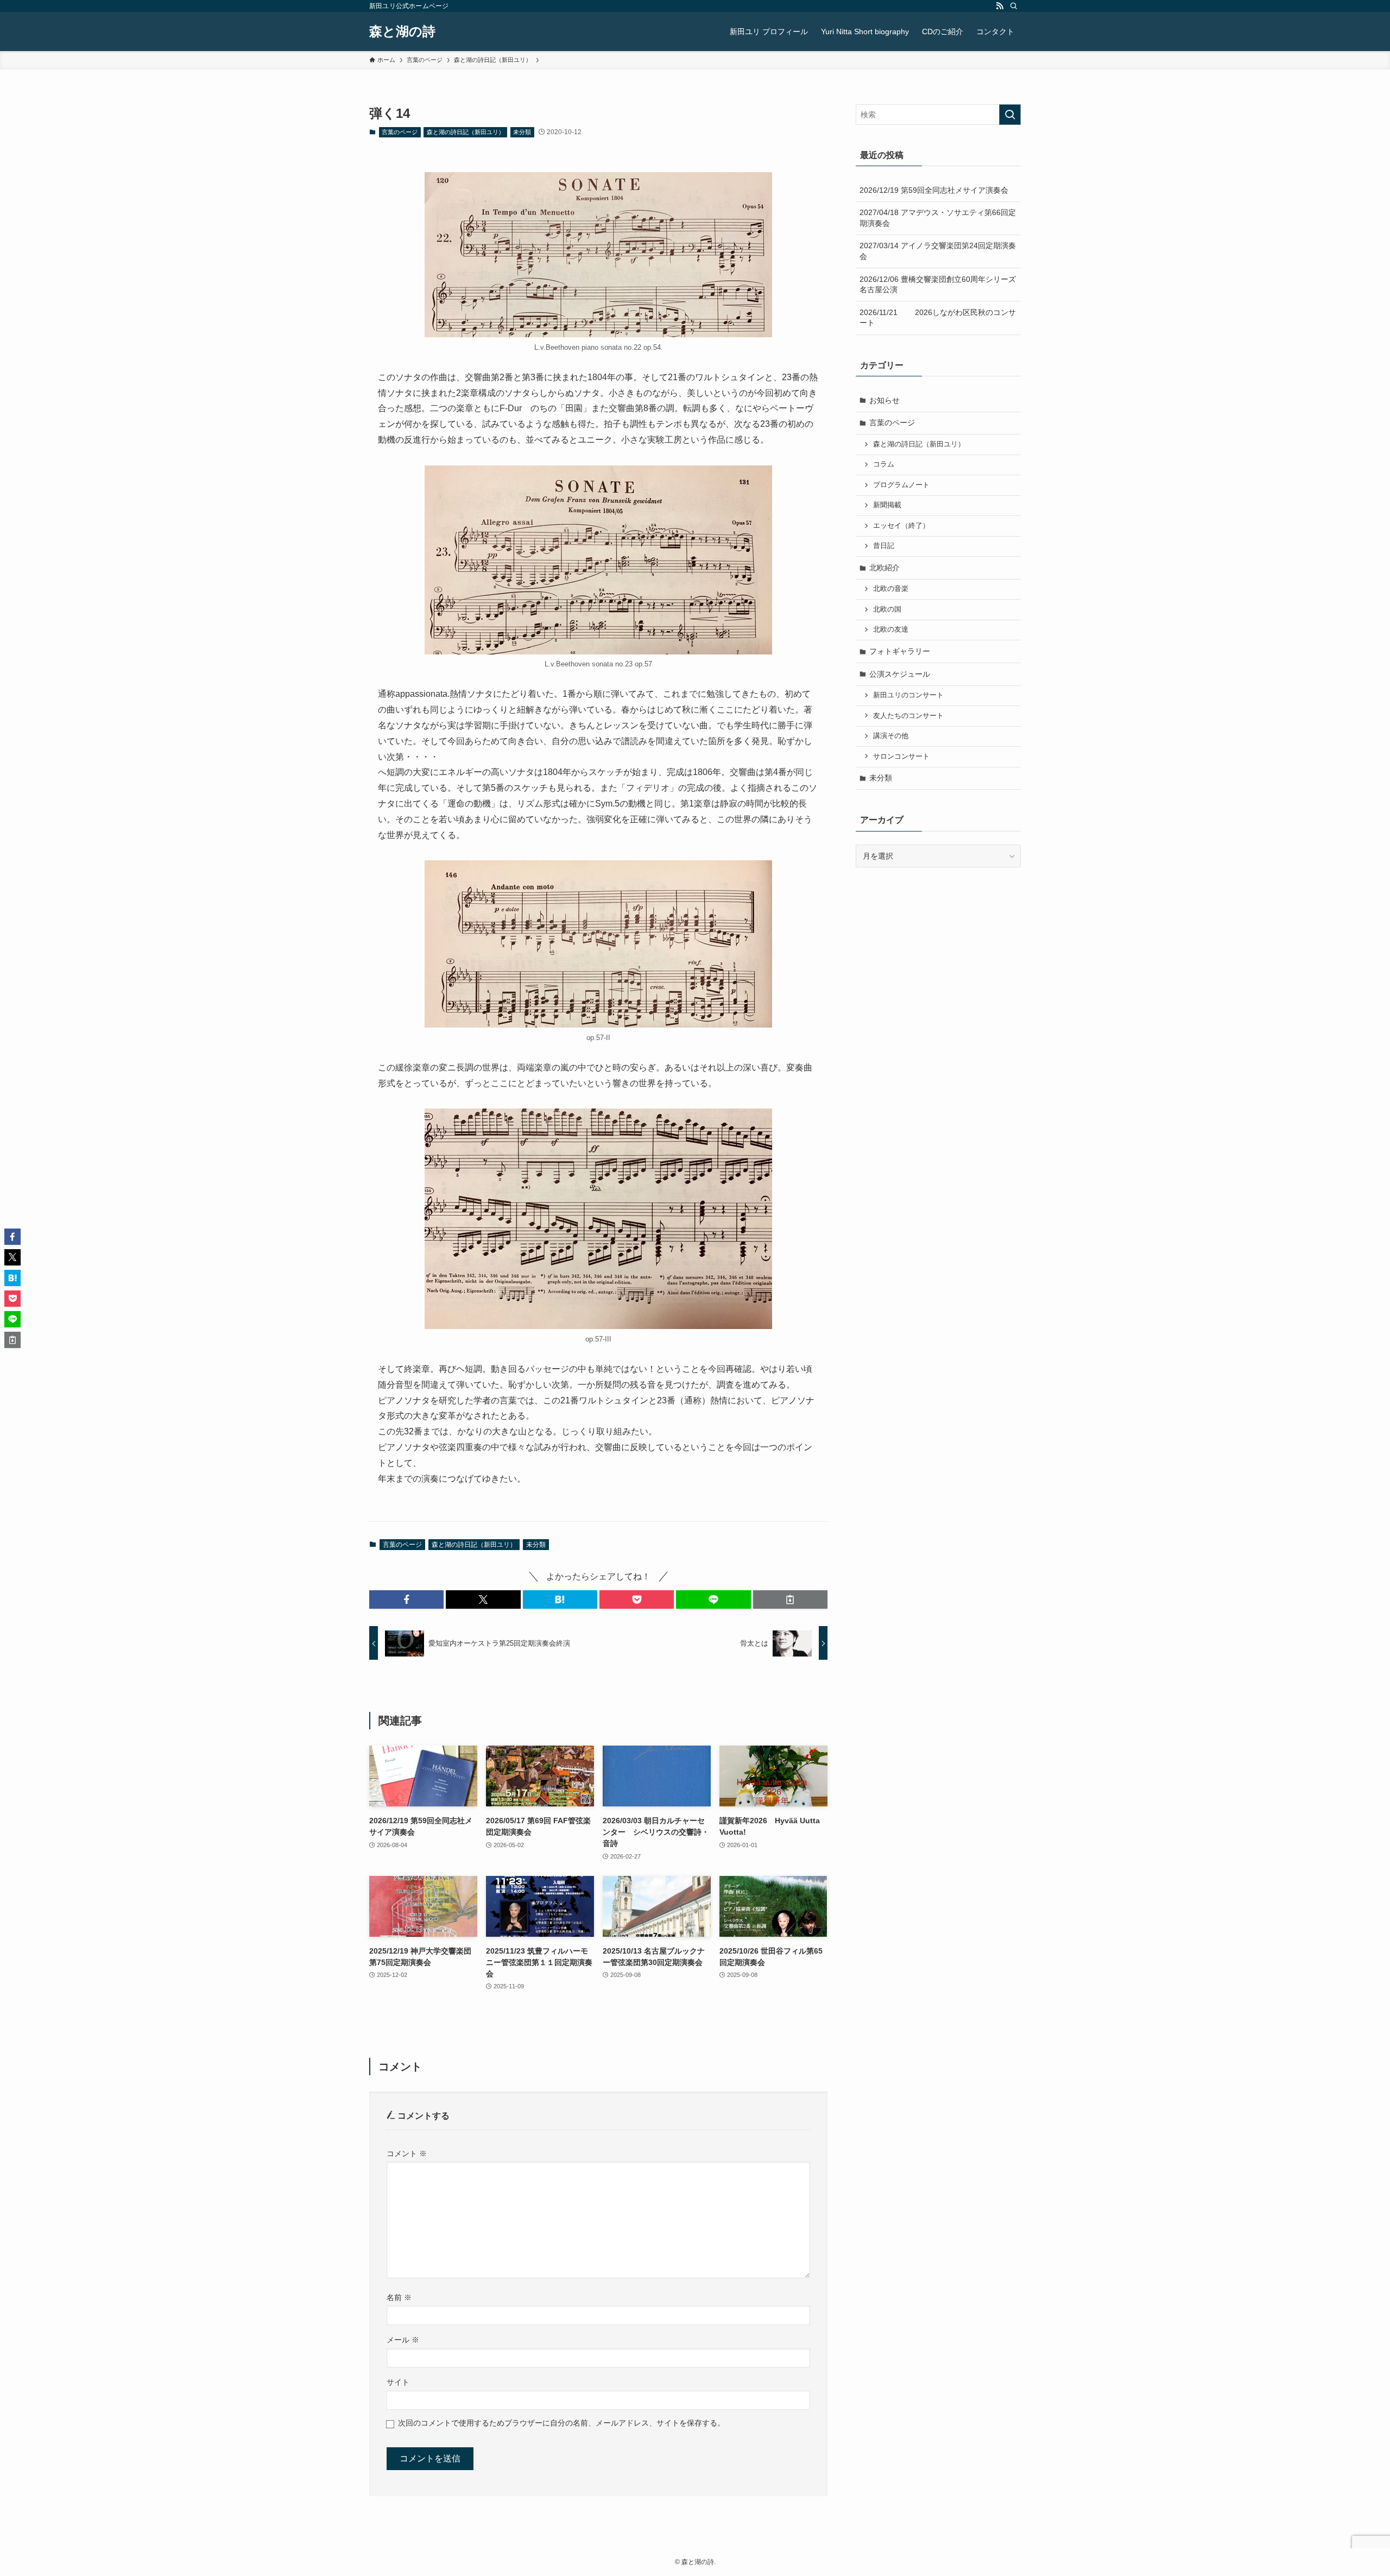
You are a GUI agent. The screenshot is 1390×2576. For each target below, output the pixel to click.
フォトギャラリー (900, 651)
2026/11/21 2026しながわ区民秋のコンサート (938, 318)
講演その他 (891, 736)
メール (403, 2340)
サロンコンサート (901, 757)
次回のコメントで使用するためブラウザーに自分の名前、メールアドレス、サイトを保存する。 (561, 2423)
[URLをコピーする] (790, 1599)
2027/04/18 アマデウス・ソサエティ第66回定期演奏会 (938, 218)
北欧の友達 (891, 629)
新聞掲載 (887, 505)
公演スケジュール (900, 674)
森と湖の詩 (402, 32)
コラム (884, 464)
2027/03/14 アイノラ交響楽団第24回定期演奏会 (938, 251)
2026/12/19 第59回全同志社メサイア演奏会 (934, 190)
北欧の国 (887, 609)
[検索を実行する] (1010, 115)
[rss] (1000, 6)
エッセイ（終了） (901, 526)
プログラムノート (901, 485)
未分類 (522, 132)
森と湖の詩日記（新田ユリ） (466, 132)
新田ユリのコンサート (908, 695)
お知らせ (884, 400)
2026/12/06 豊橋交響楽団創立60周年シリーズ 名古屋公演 (940, 285)
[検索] (1014, 6)
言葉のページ (400, 132)
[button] (406, 1599)
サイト (398, 2382)
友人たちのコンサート (908, 716)
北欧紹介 (884, 568)
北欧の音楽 (891, 589)
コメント (407, 2153)
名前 (399, 2297)
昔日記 (884, 546)
